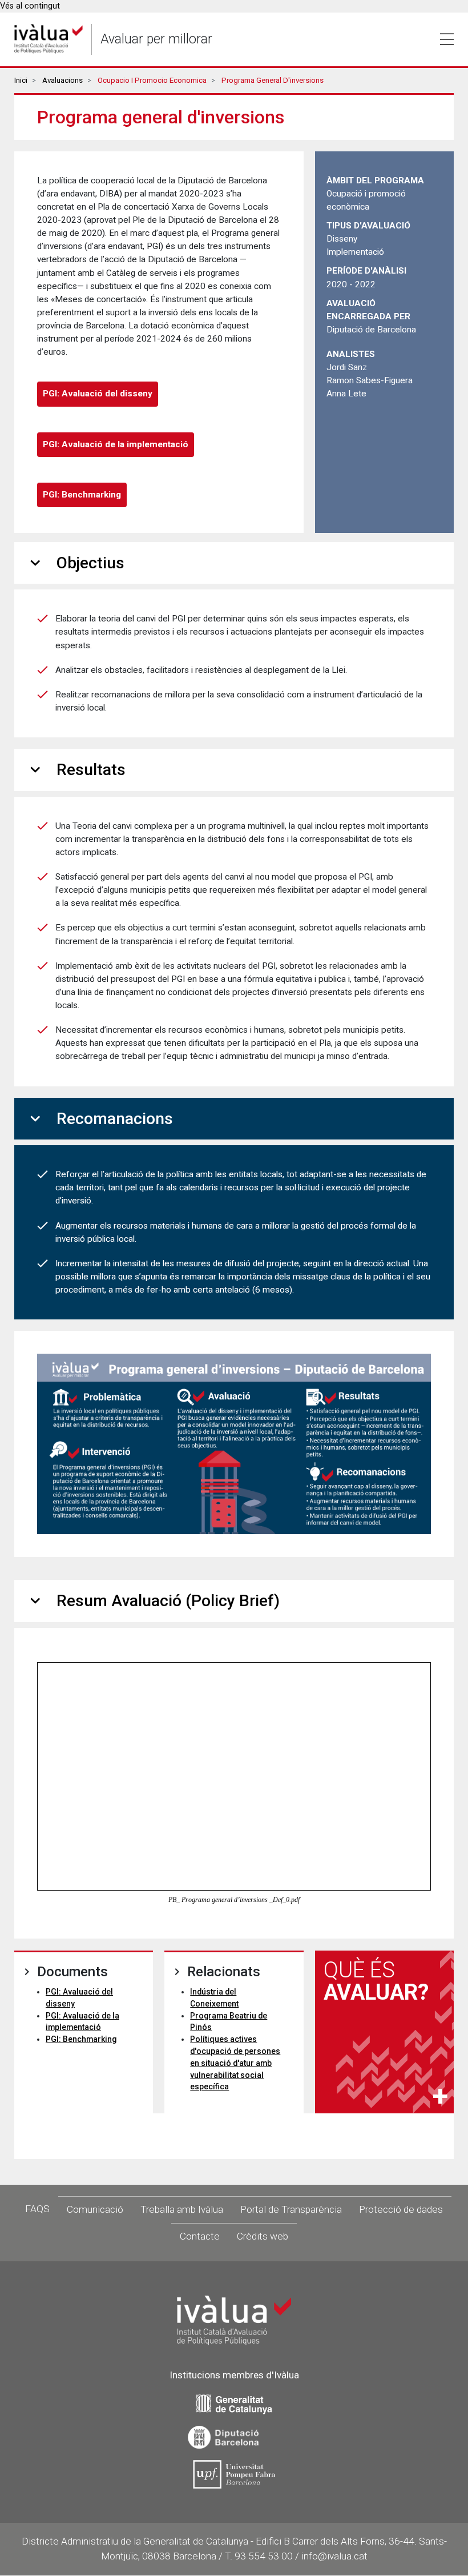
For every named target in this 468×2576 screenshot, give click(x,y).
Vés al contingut (30, 6)
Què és (376, 1981)
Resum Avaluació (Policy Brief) (153, 1601)
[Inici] (49, 39)
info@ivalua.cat (334, 2556)
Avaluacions (62, 80)
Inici (21, 80)
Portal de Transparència (291, 2209)
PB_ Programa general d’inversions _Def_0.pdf (234, 1900)
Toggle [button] (447, 39)
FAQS (37, 2209)
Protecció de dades (401, 2209)
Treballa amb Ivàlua (182, 2209)
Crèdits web (263, 2236)
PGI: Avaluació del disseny (98, 394)
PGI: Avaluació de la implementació (116, 444)
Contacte (200, 2236)
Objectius (75, 563)
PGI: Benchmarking (82, 495)
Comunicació (95, 2209)
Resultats (76, 770)
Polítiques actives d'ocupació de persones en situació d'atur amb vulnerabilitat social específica (235, 2063)
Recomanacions (99, 1119)
